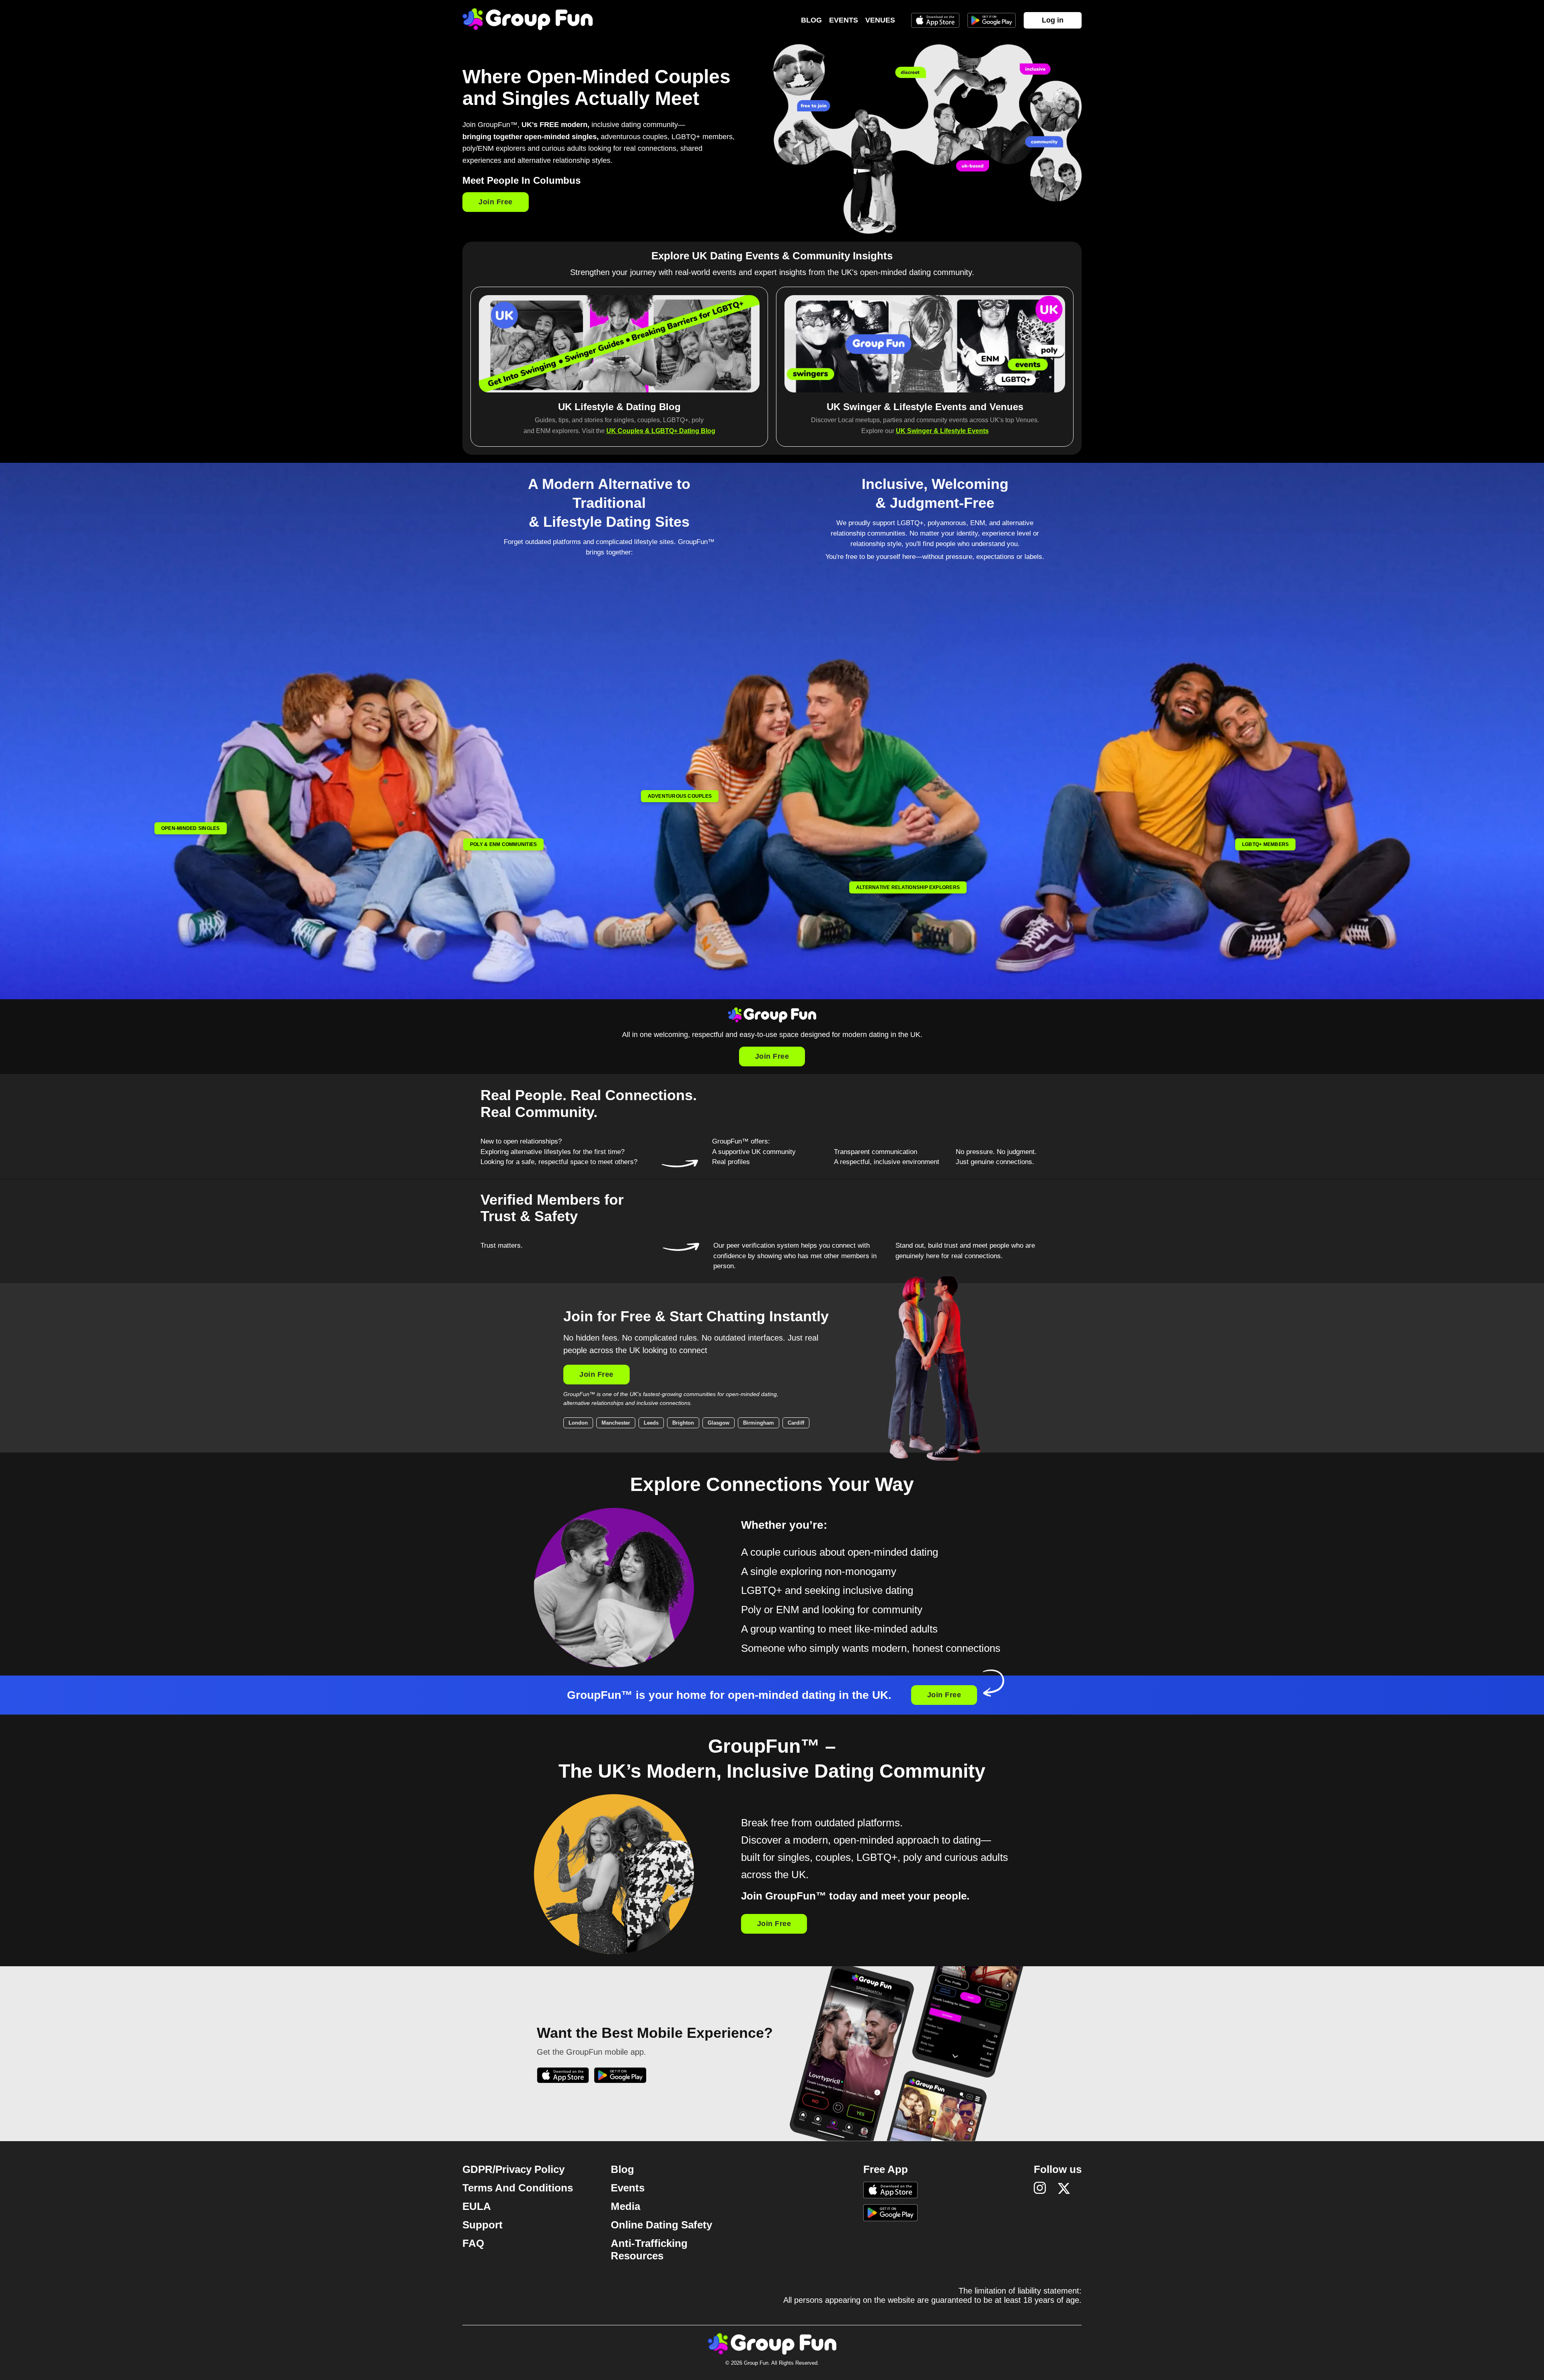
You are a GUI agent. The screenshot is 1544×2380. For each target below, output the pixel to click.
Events (844, 20)
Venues (880, 20)
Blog (811, 20)
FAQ (473, 2243)
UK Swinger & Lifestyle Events (942, 431)
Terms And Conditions (518, 2188)
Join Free (496, 202)
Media (625, 2206)
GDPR (477, 2169)
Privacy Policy (530, 2169)
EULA (477, 2206)
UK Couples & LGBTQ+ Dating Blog (661, 431)
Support (482, 2225)
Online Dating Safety (661, 2225)
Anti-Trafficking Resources (649, 2250)
